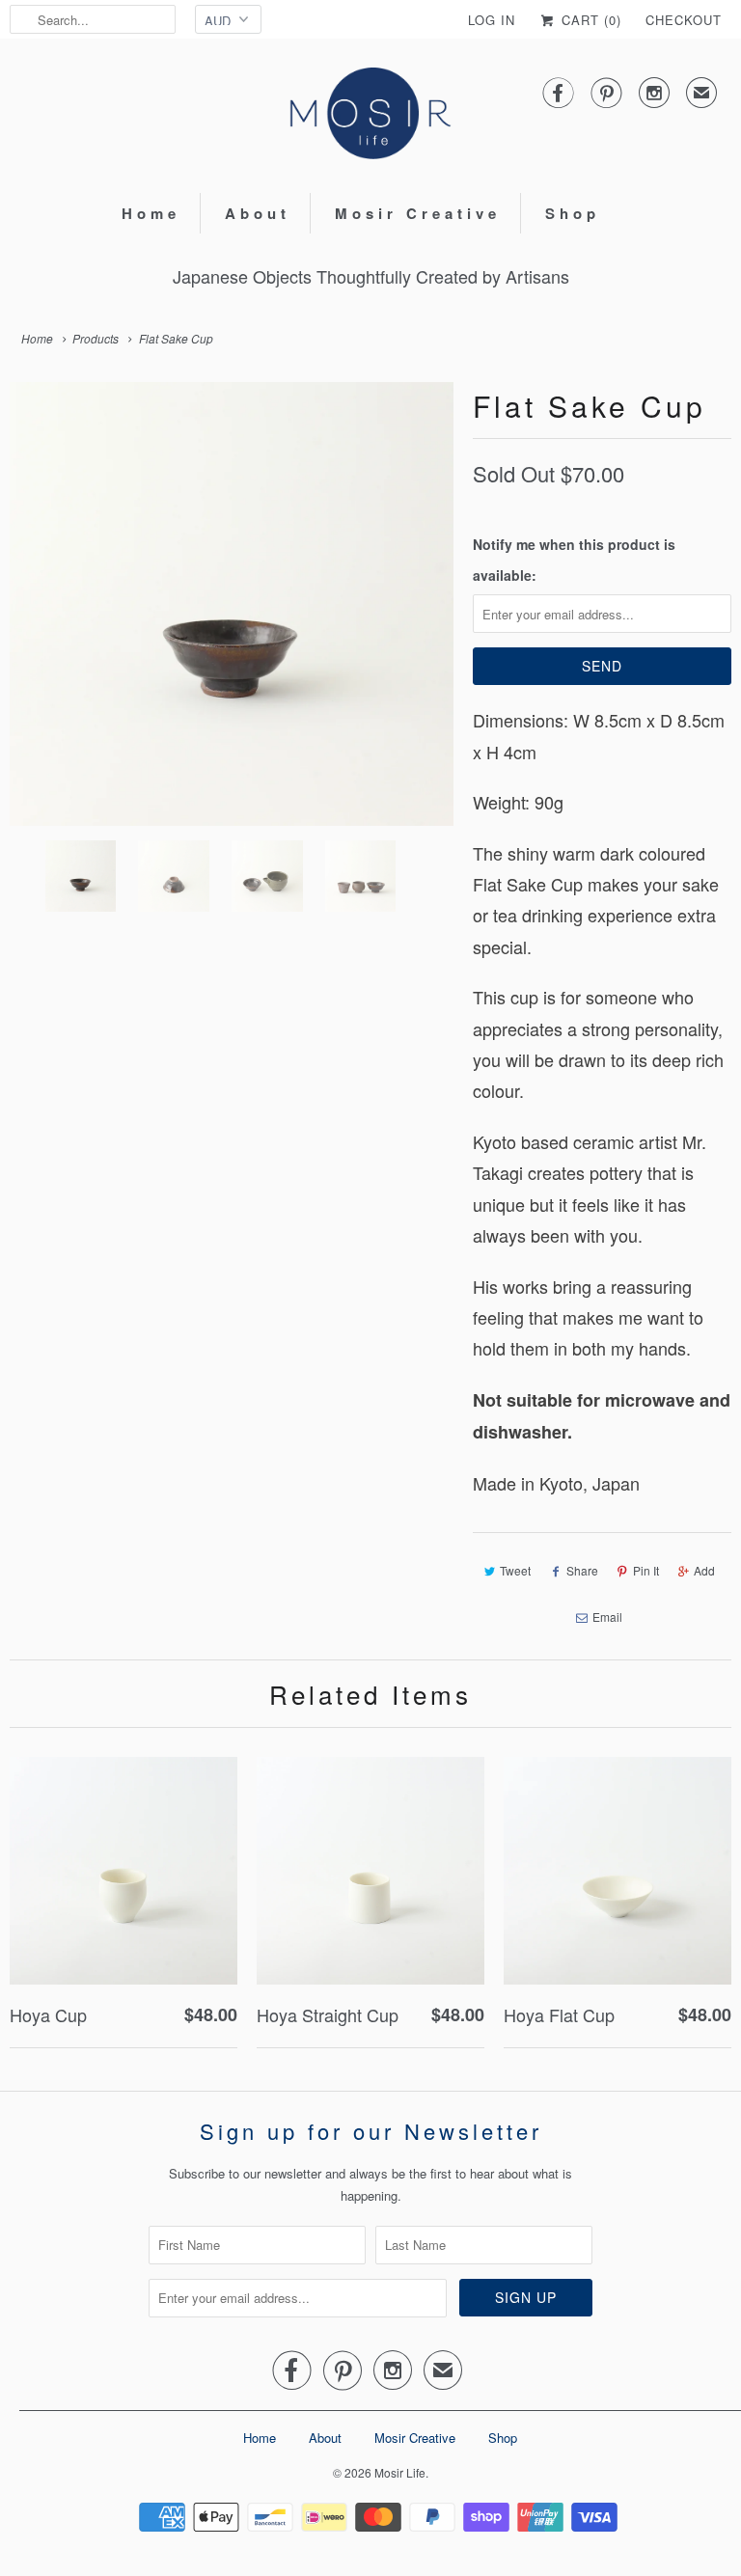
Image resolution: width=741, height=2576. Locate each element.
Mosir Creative (418, 213)
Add (704, 1570)
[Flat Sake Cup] (232, 604)
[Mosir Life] (370, 113)
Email (607, 1617)
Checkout (684, 20)
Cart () (589, 20)
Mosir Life (400, 2472)
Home (151, 213)
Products (96, 338)
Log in (492, 20)
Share (582, 1570)
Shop (573, 213)
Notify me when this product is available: (574, 560)
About (258, 213)
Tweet (515, 1570)
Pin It (646, 1570)
